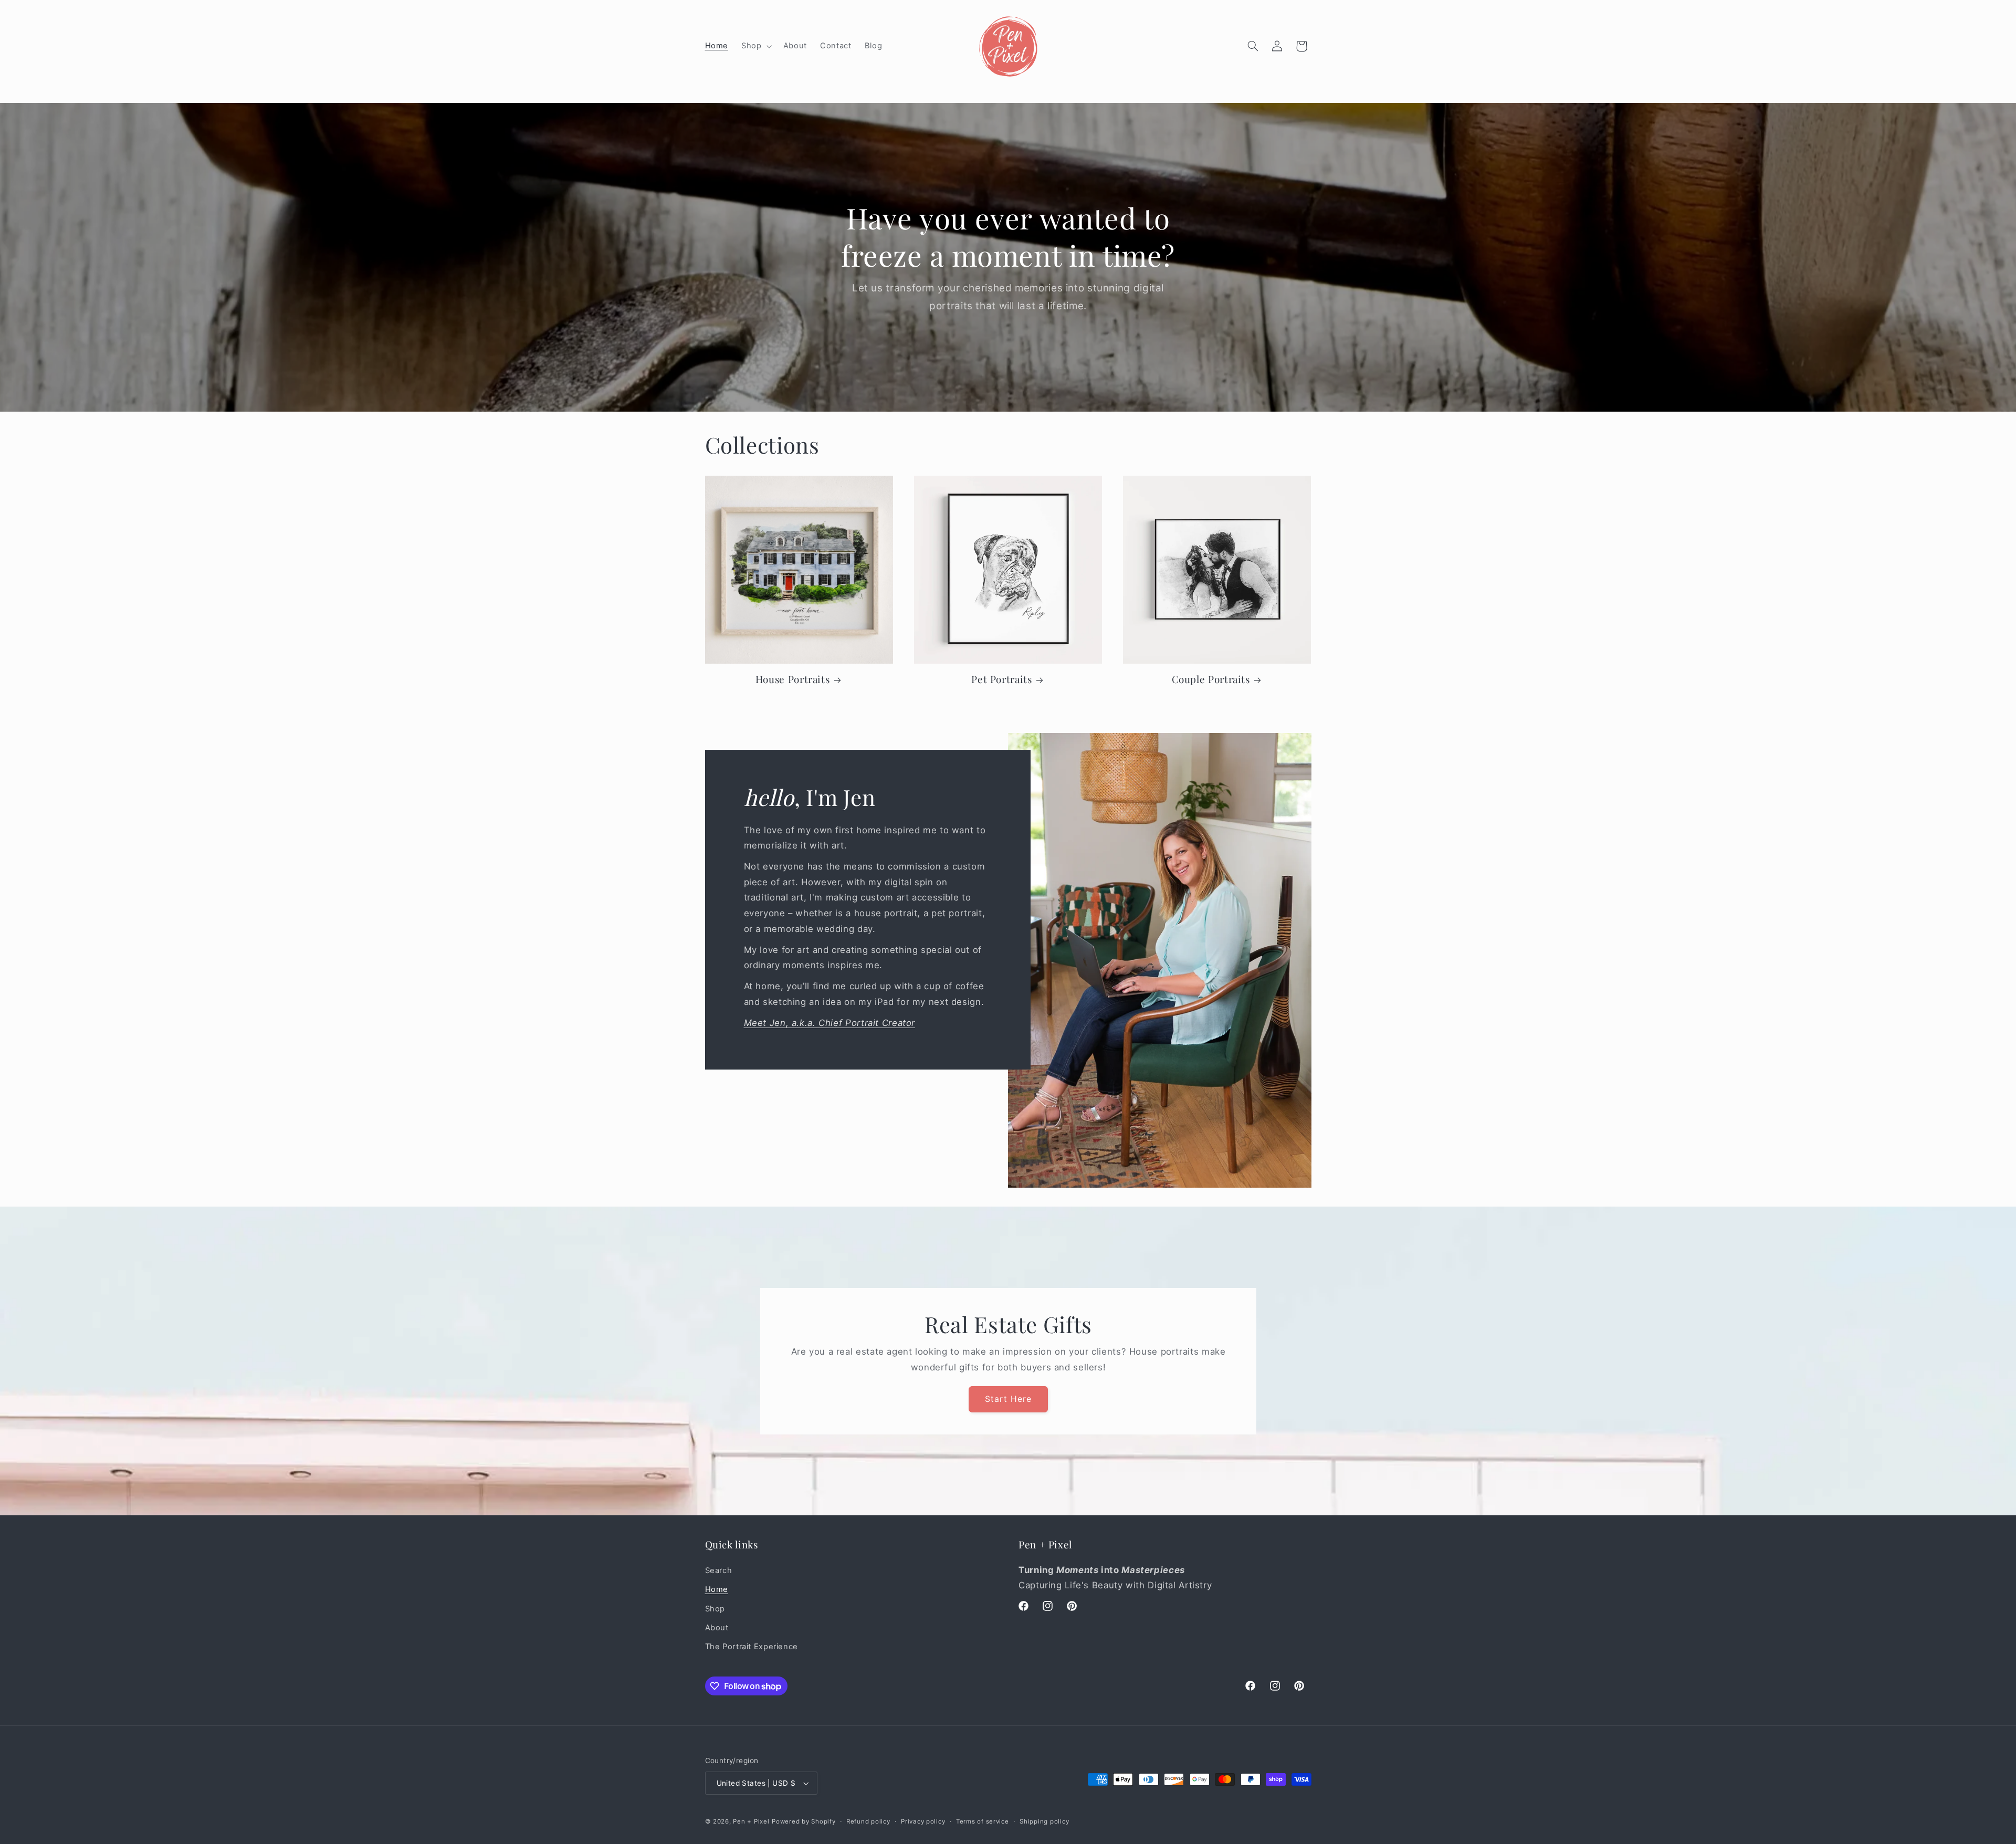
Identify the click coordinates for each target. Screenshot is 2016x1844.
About (717, 1628)
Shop (715, 1609)
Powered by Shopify (804, 1821)
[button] (756, 46)
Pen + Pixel (751, 1821)
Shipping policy (1044, 1821)
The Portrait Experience (752, 1647)
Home (717, 1589)
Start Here (1008, 1398)
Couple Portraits (1211, 679)
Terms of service (983, 1821)
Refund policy (868, 1821)
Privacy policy (923, 1821)
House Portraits (792, 679)
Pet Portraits (1001, 679)
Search (719, 1570)
